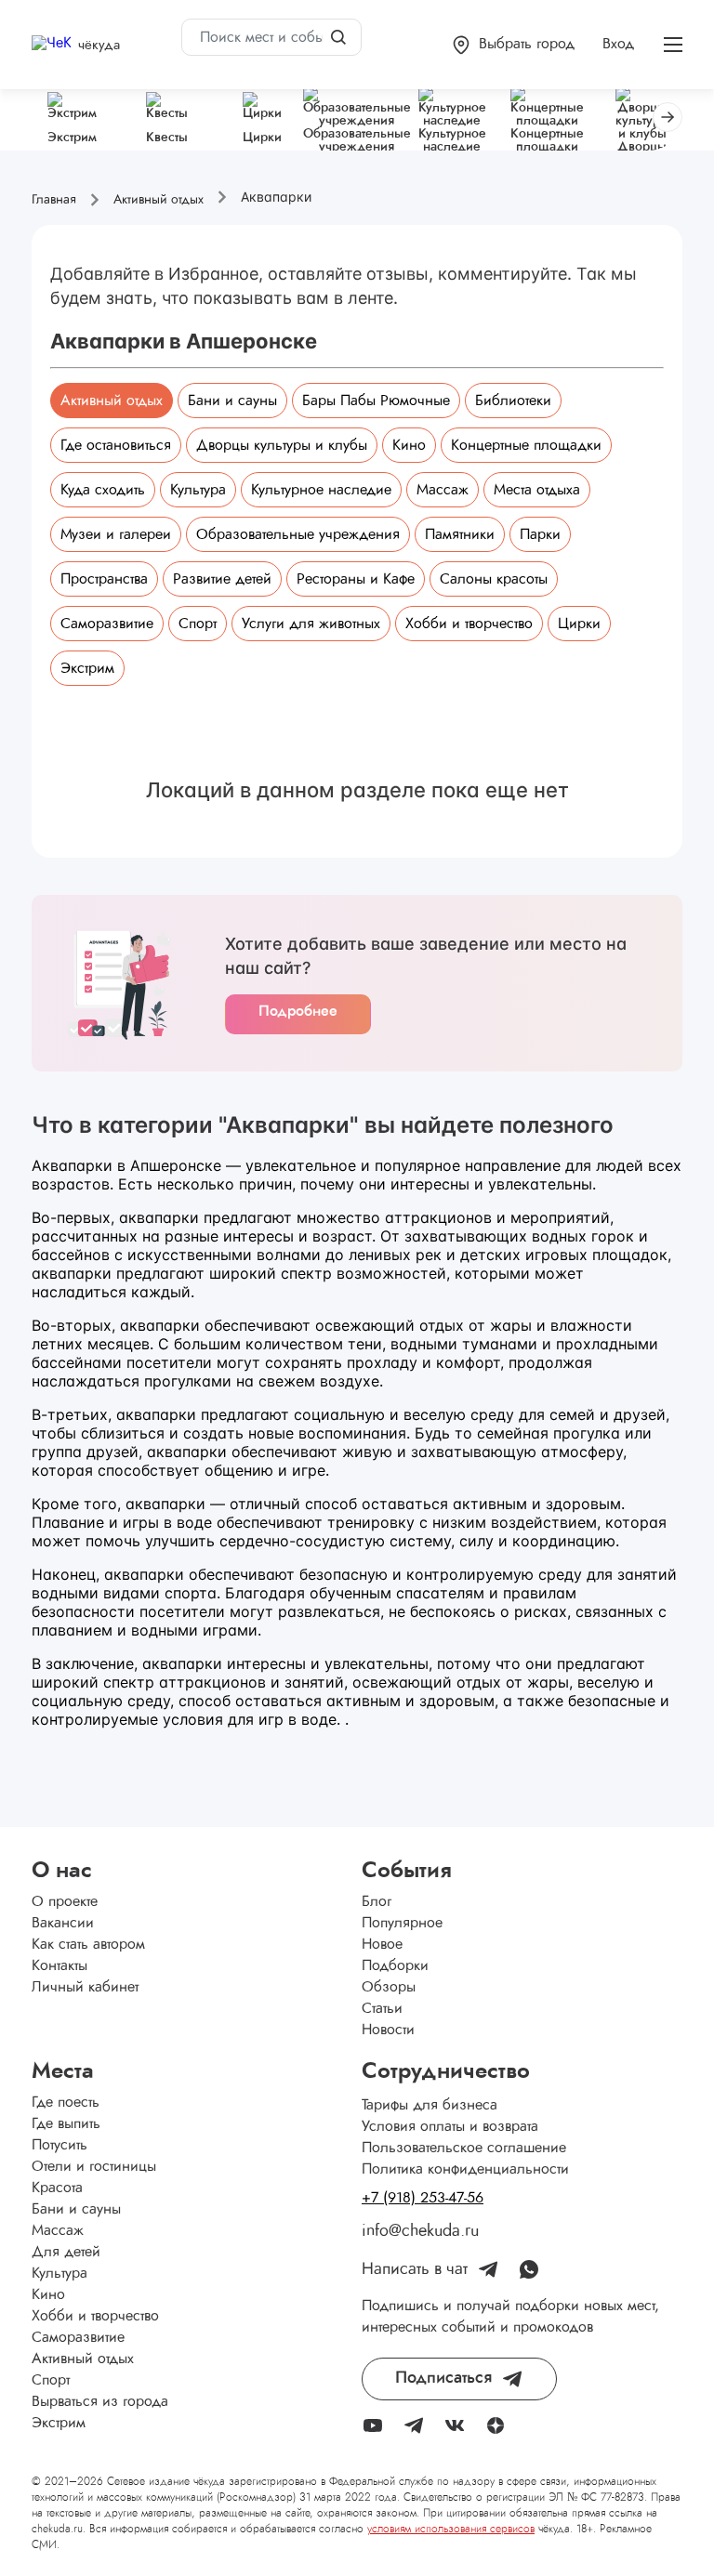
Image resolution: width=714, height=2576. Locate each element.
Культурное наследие (321, 490)
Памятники (460, 534)
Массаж (443, 490)
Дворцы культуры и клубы (282, 445)
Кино (409, 445)
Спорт (198, 624)
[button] (514, 45)
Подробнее (298, 1011)
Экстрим (87, 668)
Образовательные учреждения (298, 534)
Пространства (104, 579)
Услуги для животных (311, 624)
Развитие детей (222, 579)
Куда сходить (103, 490)
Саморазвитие (107, 624)
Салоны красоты (494, 579)
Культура (198, 490)
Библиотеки (513, 401)
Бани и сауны (232, 401)
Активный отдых (112, 401)
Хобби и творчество (469, 624)
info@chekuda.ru (420, 2231)
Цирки (579, 624)
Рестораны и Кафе (356, 579)
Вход (618, 44)
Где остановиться (116, 445)
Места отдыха (537, 490)
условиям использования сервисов (451, 2529)
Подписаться (443, 2378)
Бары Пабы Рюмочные (376, 401)
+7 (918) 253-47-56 (423, 2198)
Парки (540, 534)
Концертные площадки (526, 445)
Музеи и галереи (116, 534)
